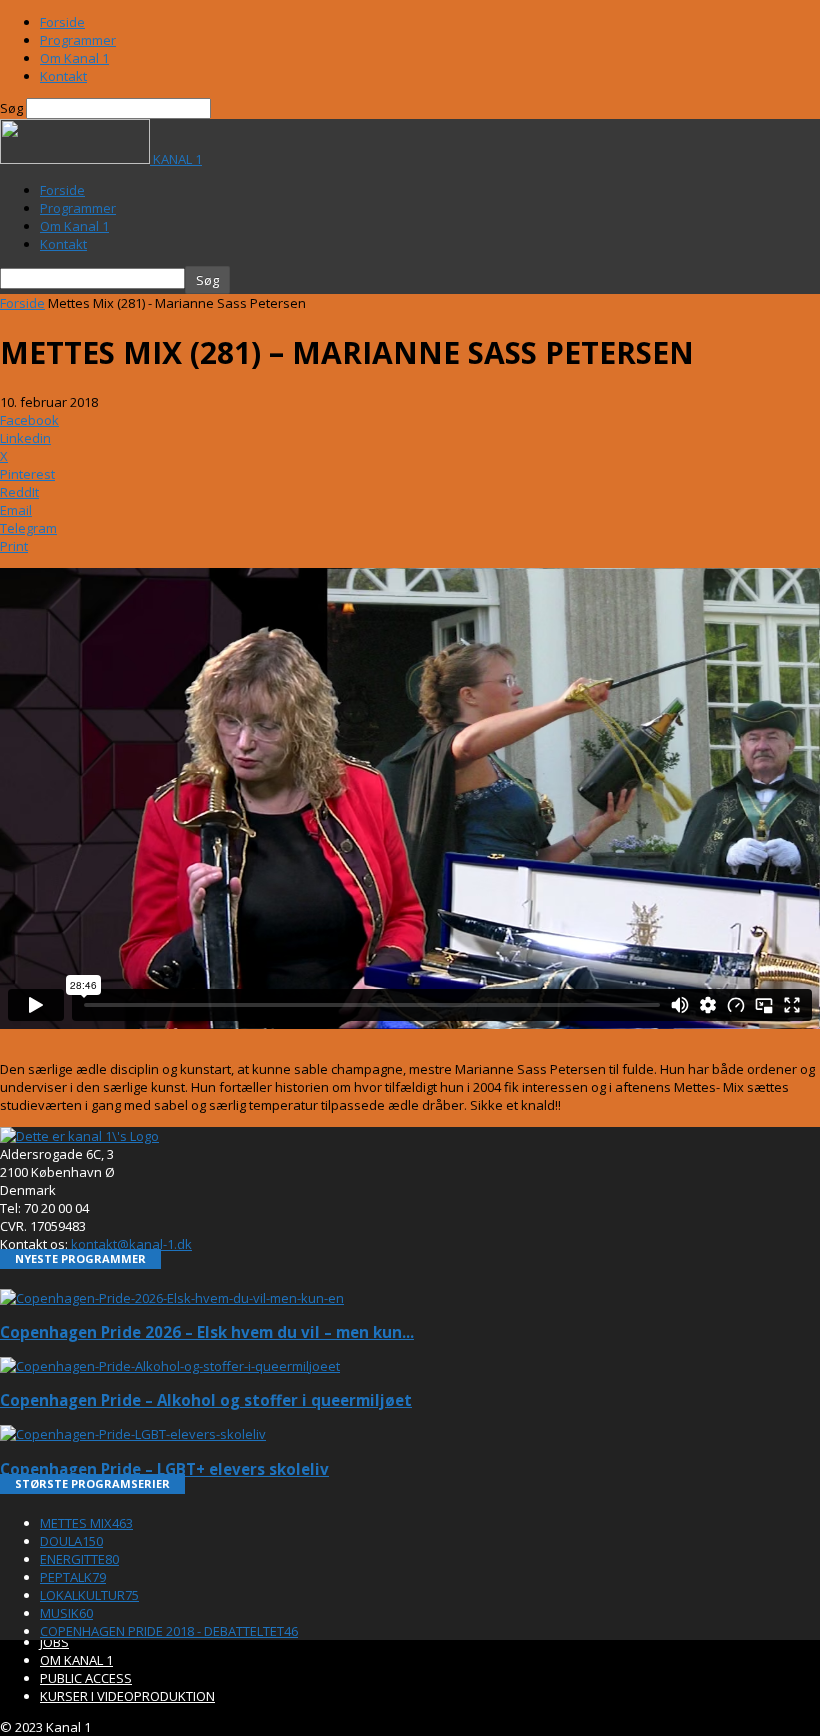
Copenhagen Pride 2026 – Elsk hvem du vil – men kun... (207, 1332)
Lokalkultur (89, 1595)
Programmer (78, 40)
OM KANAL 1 (76, 1660)
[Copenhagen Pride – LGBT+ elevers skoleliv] (133, 1434)
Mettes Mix (86, 1523)
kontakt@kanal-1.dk (131, 1244)
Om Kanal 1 (74, 58)
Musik (66, 1613)
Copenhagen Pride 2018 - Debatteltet (169, 1631)
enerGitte (79, 1559)
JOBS (54, 1642)
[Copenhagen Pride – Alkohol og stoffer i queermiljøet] (170, 1366)
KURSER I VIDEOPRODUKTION (127, 1696)
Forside (62, 22)
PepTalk (73, 1577)
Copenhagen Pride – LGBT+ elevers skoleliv (164, 1469)
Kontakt (63, 76)
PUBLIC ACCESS (86, 1678)
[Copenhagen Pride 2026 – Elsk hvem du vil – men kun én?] (172, 1298)
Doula (71, 1541)
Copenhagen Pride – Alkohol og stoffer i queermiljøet (206, 1400)
